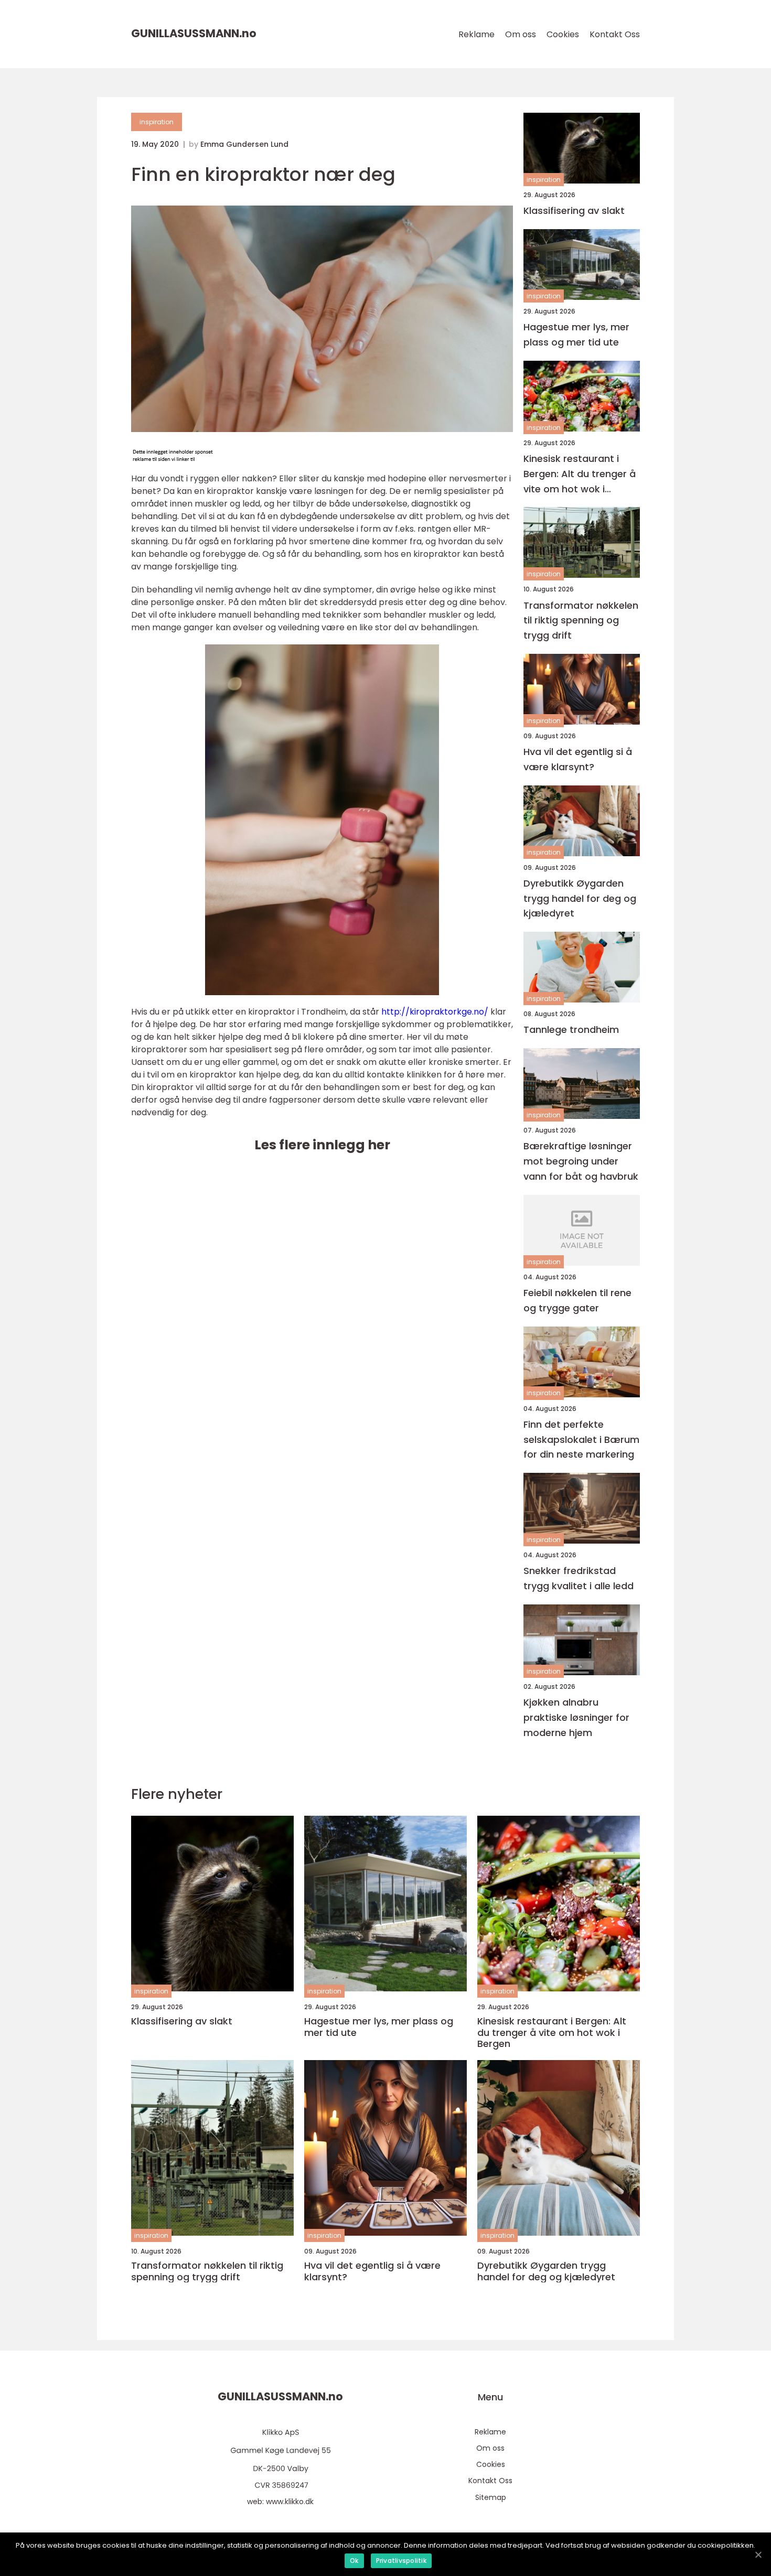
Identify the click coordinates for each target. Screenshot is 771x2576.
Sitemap (491, 2497)
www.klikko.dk (290, 2502)
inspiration (157, 122)
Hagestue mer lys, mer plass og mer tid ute (576, 335)
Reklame (476, 34)
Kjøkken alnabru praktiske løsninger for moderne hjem (576, 1717)
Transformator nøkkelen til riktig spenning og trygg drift (581, 621)
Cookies (563, 34)
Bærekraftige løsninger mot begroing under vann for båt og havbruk (581, 1161)
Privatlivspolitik (401, 2561)
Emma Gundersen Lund (244, 144)
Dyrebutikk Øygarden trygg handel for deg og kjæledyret (580, 898)
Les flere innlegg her (322, 1145)
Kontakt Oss (615, 34)
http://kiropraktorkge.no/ (435, 1012)
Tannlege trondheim (571, 1030)
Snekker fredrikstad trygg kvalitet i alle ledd (579, 1578)
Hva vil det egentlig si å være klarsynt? (578, 759)
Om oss (521, 34)
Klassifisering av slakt (574, 211)
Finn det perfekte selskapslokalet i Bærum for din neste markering (581, 1440)
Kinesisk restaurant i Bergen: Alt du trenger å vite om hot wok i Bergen (580, 474)
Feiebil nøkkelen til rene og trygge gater (577, 1300)
